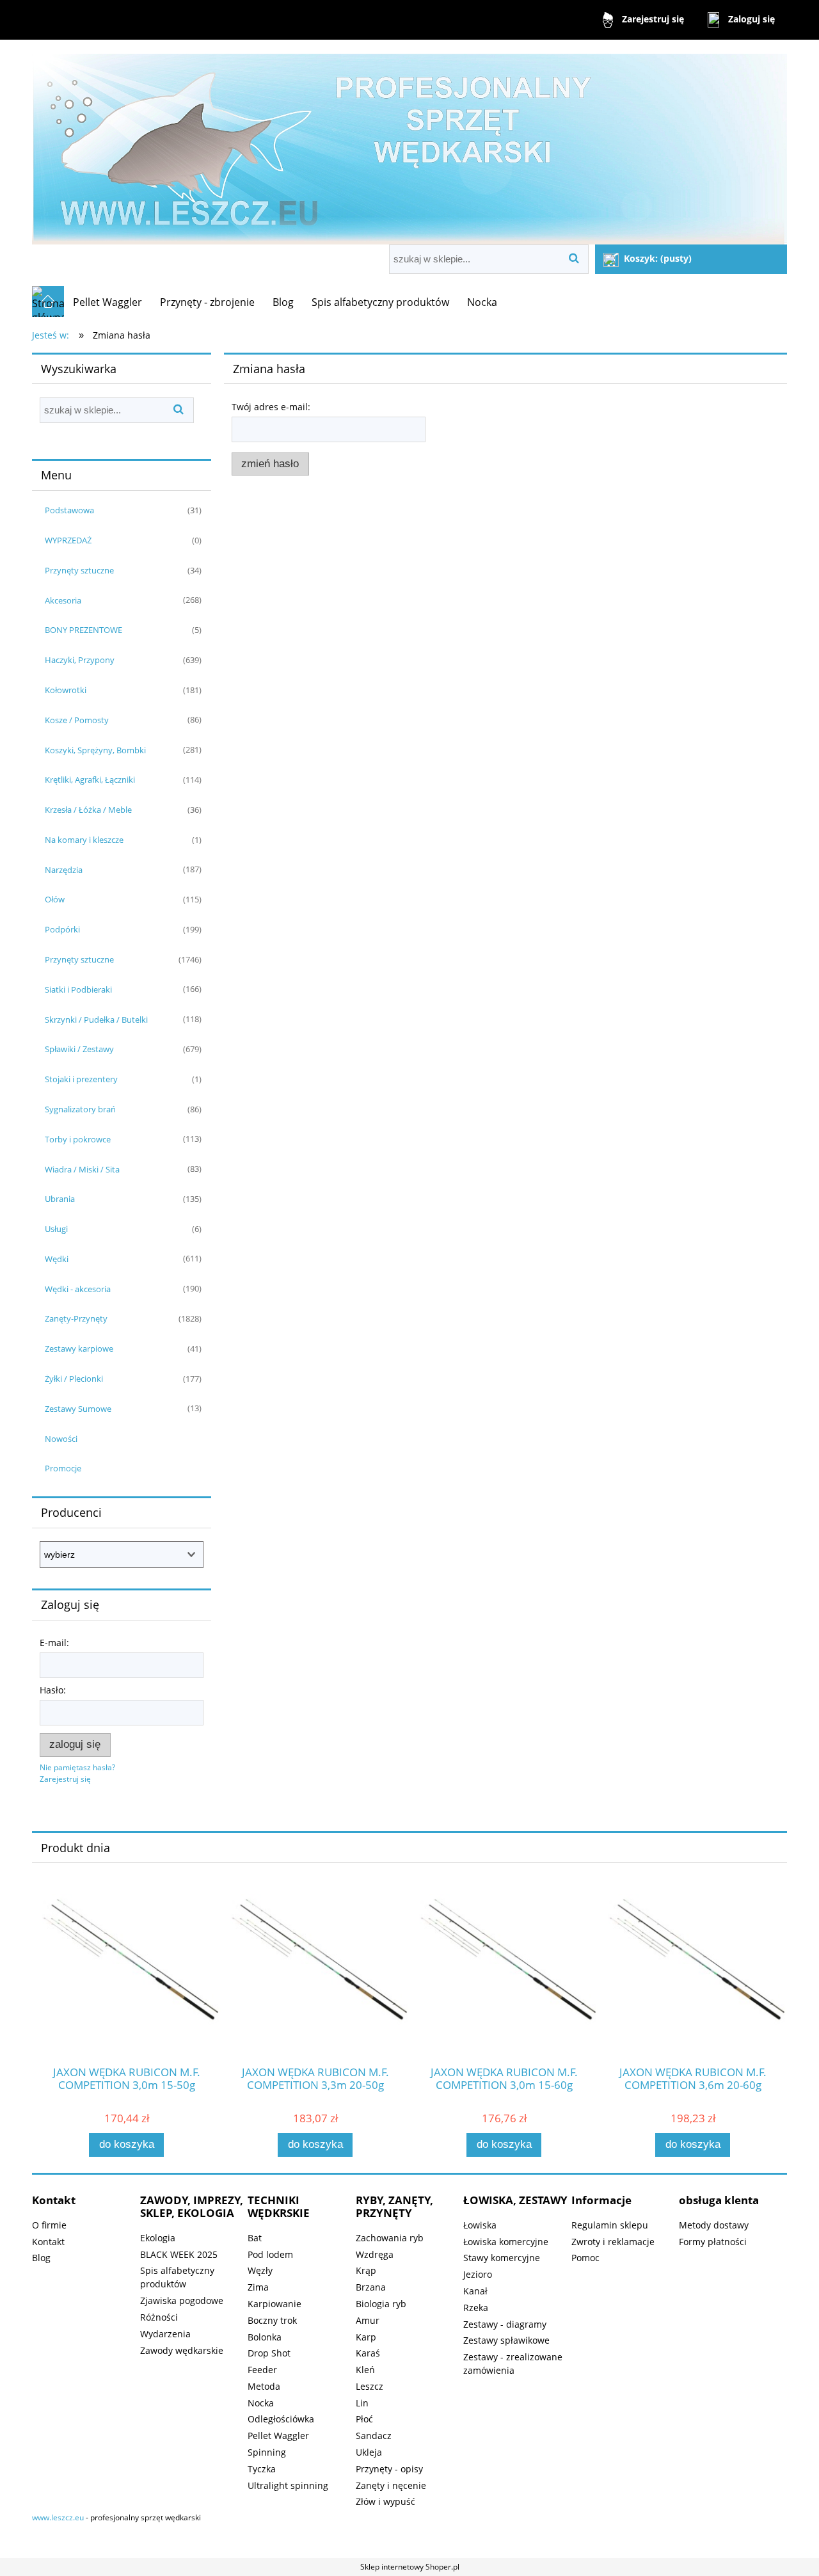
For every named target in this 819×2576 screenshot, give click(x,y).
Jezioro (478, 2274)
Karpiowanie (274, 2304)
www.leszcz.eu (58, 2517)
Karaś (368, 2353)
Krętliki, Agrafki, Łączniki (90, 780)
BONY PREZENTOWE (83, 630)
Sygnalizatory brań (80, 1109)
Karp (366, 2337)
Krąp (366, 2270)
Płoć (364, 2419)
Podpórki (62, 929)
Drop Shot (269, 2353)
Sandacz (374, 2436)
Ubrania (60, 1199)
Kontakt (48, 2242)
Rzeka (476, 2308)
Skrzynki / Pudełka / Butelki (96, 1020)
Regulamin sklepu (610, 2225)
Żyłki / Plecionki (74, 1379)
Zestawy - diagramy (505, 2324)
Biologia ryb (381, 2304)
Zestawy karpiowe (79, 1348)
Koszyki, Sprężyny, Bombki (95, 750)
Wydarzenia (165, 2334)
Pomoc (585, 2258)
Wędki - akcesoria (78, 1289)
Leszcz (370, 2386)
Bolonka (265, 2337)
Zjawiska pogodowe (182, 2300)
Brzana (371, 2287)
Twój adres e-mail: (271, 407)
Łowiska (480, 2225)
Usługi (56, 1229)
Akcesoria (63, 600)
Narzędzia (64, 870)
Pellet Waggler (278, 2436)
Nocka (261, 2403)
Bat (255, 2238)
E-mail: (54, 1643)
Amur (368, 2320)
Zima (258, 2287)
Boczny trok (272, 2320)
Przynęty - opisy (389, 2469)
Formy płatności (713, 2242)
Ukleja (369, 2452)
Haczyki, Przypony (80, 660)
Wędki (57, 1259)
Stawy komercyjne (502, 2258)
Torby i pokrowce (78, 1139)
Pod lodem (270, 2254)
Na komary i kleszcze (84, 840)
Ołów (55, 899)
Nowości (61, 1439)
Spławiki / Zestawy (79, 1049)
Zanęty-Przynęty (76, 1318)
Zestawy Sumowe (78, 1409)
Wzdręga (375, 2254)
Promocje (63, 1468)
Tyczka (262, 2469)
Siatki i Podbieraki (78, 989)
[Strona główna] (409, 144)
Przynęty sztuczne (79, 570)
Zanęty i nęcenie (391, 2485)
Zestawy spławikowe (506, 2340)
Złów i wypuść (386, 2501)
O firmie (49, 2225)
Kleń (365, 2370)
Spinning (267, 2452)
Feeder (262, 2370)
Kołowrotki (66, 690)
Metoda (264, 2386)
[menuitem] (107, 302)
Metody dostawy (714, 2225)
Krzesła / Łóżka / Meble (88, 810)
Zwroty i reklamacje (613, 2242)
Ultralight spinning (288, 2485)
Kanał (475, 2291)
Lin (362, 2403)
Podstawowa (69, 510)
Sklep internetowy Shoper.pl (410, 2567)
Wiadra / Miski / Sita (82, 1169)
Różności (159, 2317)
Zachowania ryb (390, 2238)
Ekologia (158, 2238)
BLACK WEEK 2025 (179, 2254)
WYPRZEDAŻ (68, 540)
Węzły (260, 2270)
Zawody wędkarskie (182, 2350)
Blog (41, 2258)
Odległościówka (281, 2419)
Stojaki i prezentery (81, 1079)
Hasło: (53, 1690)
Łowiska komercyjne (506, 2242)
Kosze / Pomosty (77, 720)
